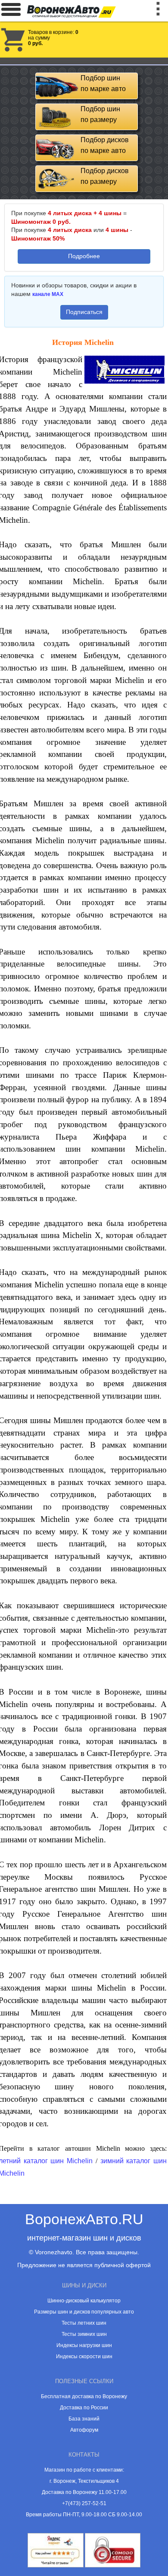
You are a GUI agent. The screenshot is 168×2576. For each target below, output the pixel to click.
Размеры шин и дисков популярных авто (84, 2312)
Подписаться (84, 312)
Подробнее (84, 256)
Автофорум (84, 2430)
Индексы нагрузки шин (84, 2345)
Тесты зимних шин (84, 2334)
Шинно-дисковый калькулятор (84, 2301)
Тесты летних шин (84, 2323)
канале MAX (48, 294)
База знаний (84, 2419)
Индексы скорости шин (84, 2357)
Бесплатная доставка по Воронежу (84, 2396)
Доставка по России (84, 2408)
